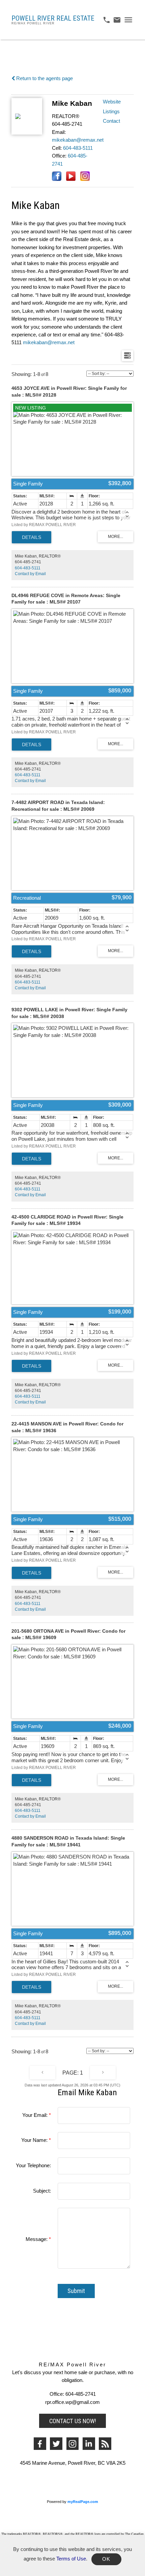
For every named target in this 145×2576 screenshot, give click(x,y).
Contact (111, 121)
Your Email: (36, 2115)
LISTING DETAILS (32, 537)
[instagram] (73, 2444)
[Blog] (105, 2444)
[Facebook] (40, 2444)
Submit (76, 2291)
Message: (37, 2239)
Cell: (57, 148)
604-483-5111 (78, 148)
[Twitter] (56, 2444)
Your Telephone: (33, 2166)
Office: (59, 156)
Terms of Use (71, 2559)
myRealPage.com (83, 2502)
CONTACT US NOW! (73, 2421)
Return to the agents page (44, 78)
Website (112, 102)
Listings (111, 112)
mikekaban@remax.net (78, 140)
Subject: (42, 2191)
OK (106, 2559)
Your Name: (35, 2140)
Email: (59, 132)
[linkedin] (89, 2444)
